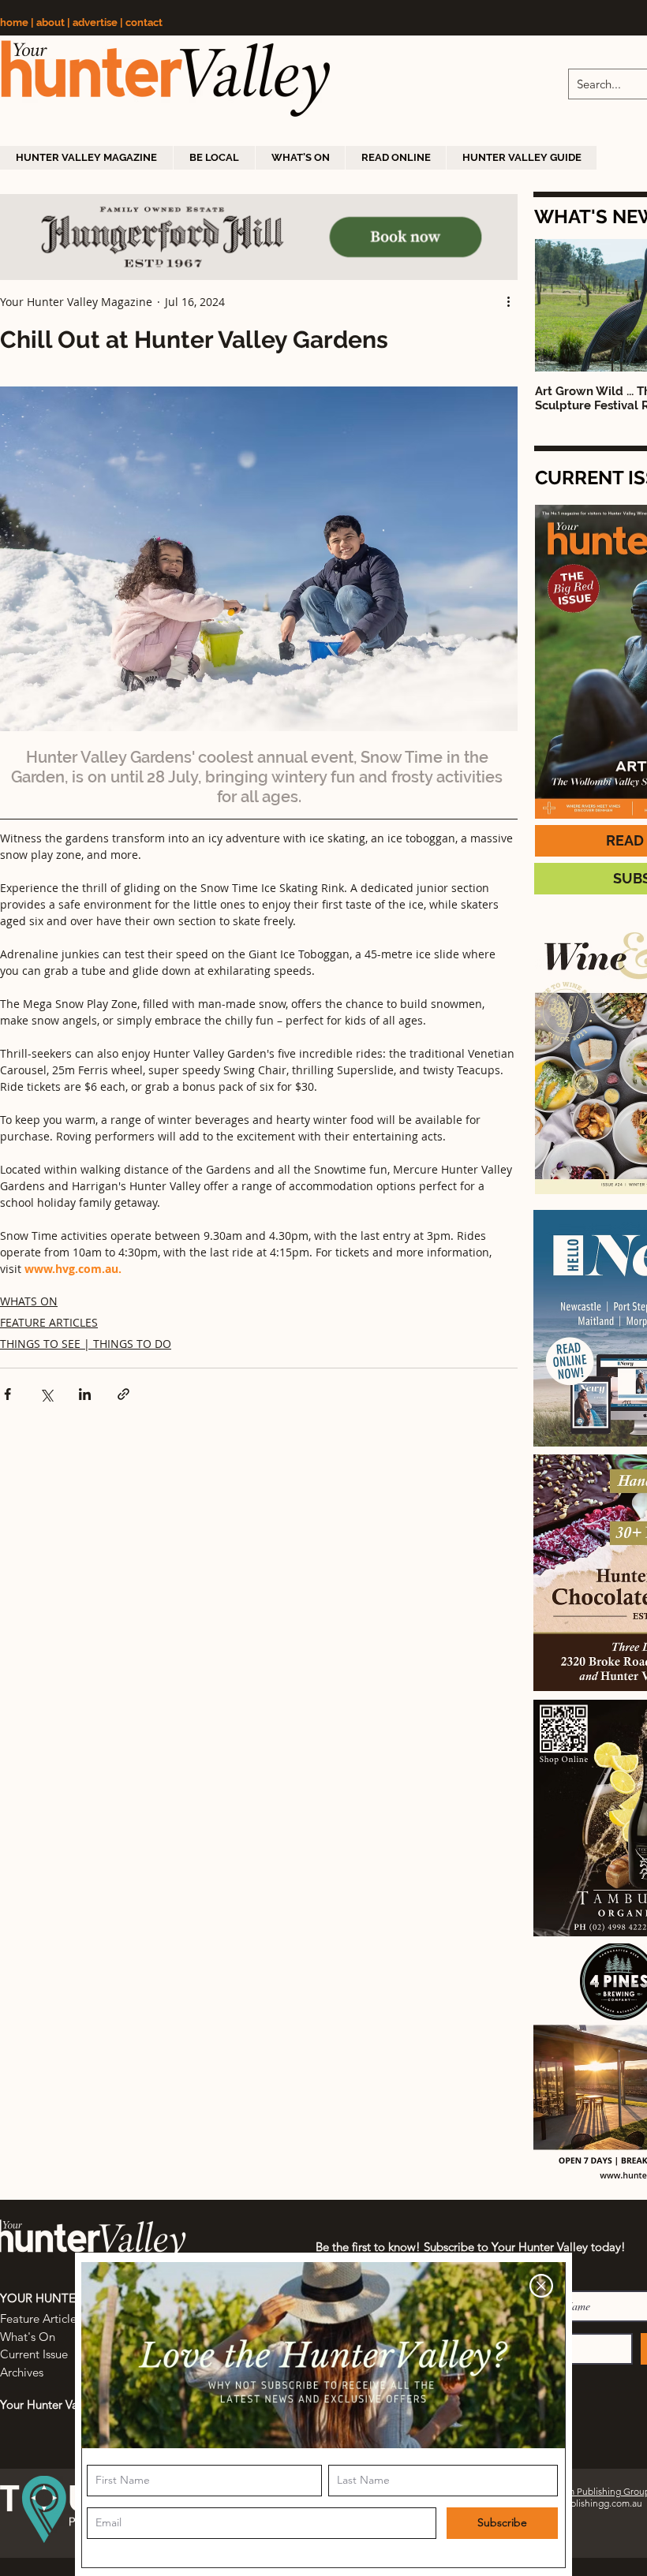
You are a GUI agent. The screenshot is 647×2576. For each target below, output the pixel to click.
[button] (541, 2286)
